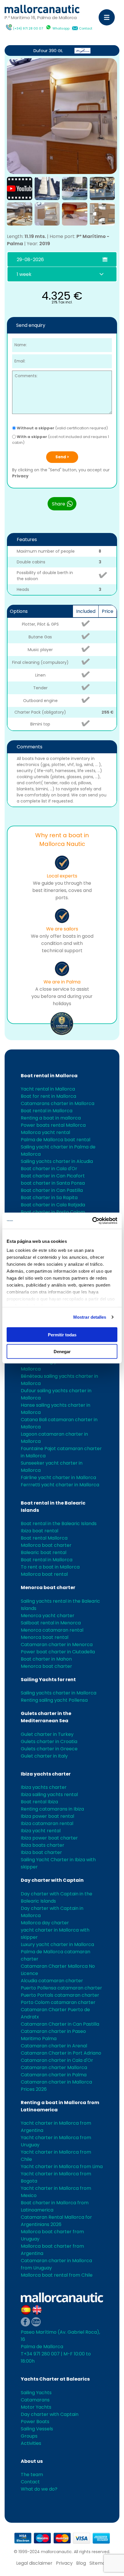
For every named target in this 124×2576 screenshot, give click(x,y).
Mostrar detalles (90, 1317)
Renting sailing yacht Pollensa (54, 1700)
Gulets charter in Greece (49, 1749)
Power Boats (35, 2422)
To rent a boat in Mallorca (50, 1567)
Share (59, 504)
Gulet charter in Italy (44, 1756)
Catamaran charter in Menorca (57, 1645)
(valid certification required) (62, 428)
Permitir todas (62, 1334)
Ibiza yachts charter (46, 1774)
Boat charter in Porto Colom (53, 1212)
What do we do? (39, 2489)
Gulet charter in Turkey (47, 1734)
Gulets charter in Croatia (49, 1742)
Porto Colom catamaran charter (58, 2002)
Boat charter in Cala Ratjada (53, 1205)
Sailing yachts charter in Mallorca (59, 1693)
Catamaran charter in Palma (54, 2075)
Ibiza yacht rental (41, 1831)
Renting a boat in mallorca (51, 1118)
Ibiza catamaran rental (47, 1823)
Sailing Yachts (36, 2393)
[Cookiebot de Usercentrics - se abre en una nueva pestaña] (92, 1221)
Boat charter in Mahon (46, 1659)
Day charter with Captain (52, 1880)
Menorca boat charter (48, 1587)
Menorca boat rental (45, 1637)
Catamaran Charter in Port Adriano (61, 2053)
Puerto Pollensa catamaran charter (61, 1988)
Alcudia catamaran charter (52, 1981)
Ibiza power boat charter (49, 1838)
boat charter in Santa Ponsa (53, 1183)
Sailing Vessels (37, 2429)
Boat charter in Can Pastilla (52, 1190)
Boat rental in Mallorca (49, 1076)
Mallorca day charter (45, 1923)
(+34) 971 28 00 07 (28, 28)
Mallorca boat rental (44, 1574)
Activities (31, 2443)
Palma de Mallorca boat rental (56, 1140)
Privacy (20, 476)
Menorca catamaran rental (52, 1630)
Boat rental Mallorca (44, 1538)
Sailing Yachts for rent (48, 1680)
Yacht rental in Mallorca (48, 1089)
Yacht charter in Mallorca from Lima (62, 2166)
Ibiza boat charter (41, 1852)
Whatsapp (61, 28)
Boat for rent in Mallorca (48, 1096)
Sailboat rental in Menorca (51, 1623)
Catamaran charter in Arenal (54, 2046)
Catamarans (35, 2400)
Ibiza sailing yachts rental (49, 1794)
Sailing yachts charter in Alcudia (57, 1161)
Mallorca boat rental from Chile (57, 2275)
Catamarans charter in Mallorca (58, 1103)
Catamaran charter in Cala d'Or (57, 2060)
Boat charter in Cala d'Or (49, 1169)
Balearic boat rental (44, 1552)
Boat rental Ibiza (39, 1802)
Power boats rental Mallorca (53, 1125)
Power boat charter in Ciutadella (58, 1652)
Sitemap (99, 2563)
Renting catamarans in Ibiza (52, 1809)
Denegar (62, 1352)
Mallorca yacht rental (45, 1132)
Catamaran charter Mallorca (54, 2067)
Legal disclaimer (34, 2563)
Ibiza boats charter (43, 1845)
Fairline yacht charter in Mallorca (58, 1477)
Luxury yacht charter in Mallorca (57, 1944)
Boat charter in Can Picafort (53, 1176)
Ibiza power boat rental (47, 1816)
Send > (62, 457)
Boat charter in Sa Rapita (49, 1198)
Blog (81, 2563)
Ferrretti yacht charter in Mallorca (60, 1485)
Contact (86, 28)
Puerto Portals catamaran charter (60, 1995)
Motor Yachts (36, 2407)
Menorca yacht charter (48, 1616)
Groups (29, 2436)
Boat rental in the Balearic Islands (59, 1524)
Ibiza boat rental (40, 1531)
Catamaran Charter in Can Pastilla (60, 2024)
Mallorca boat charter (46, 1545)
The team (32, 2475)
